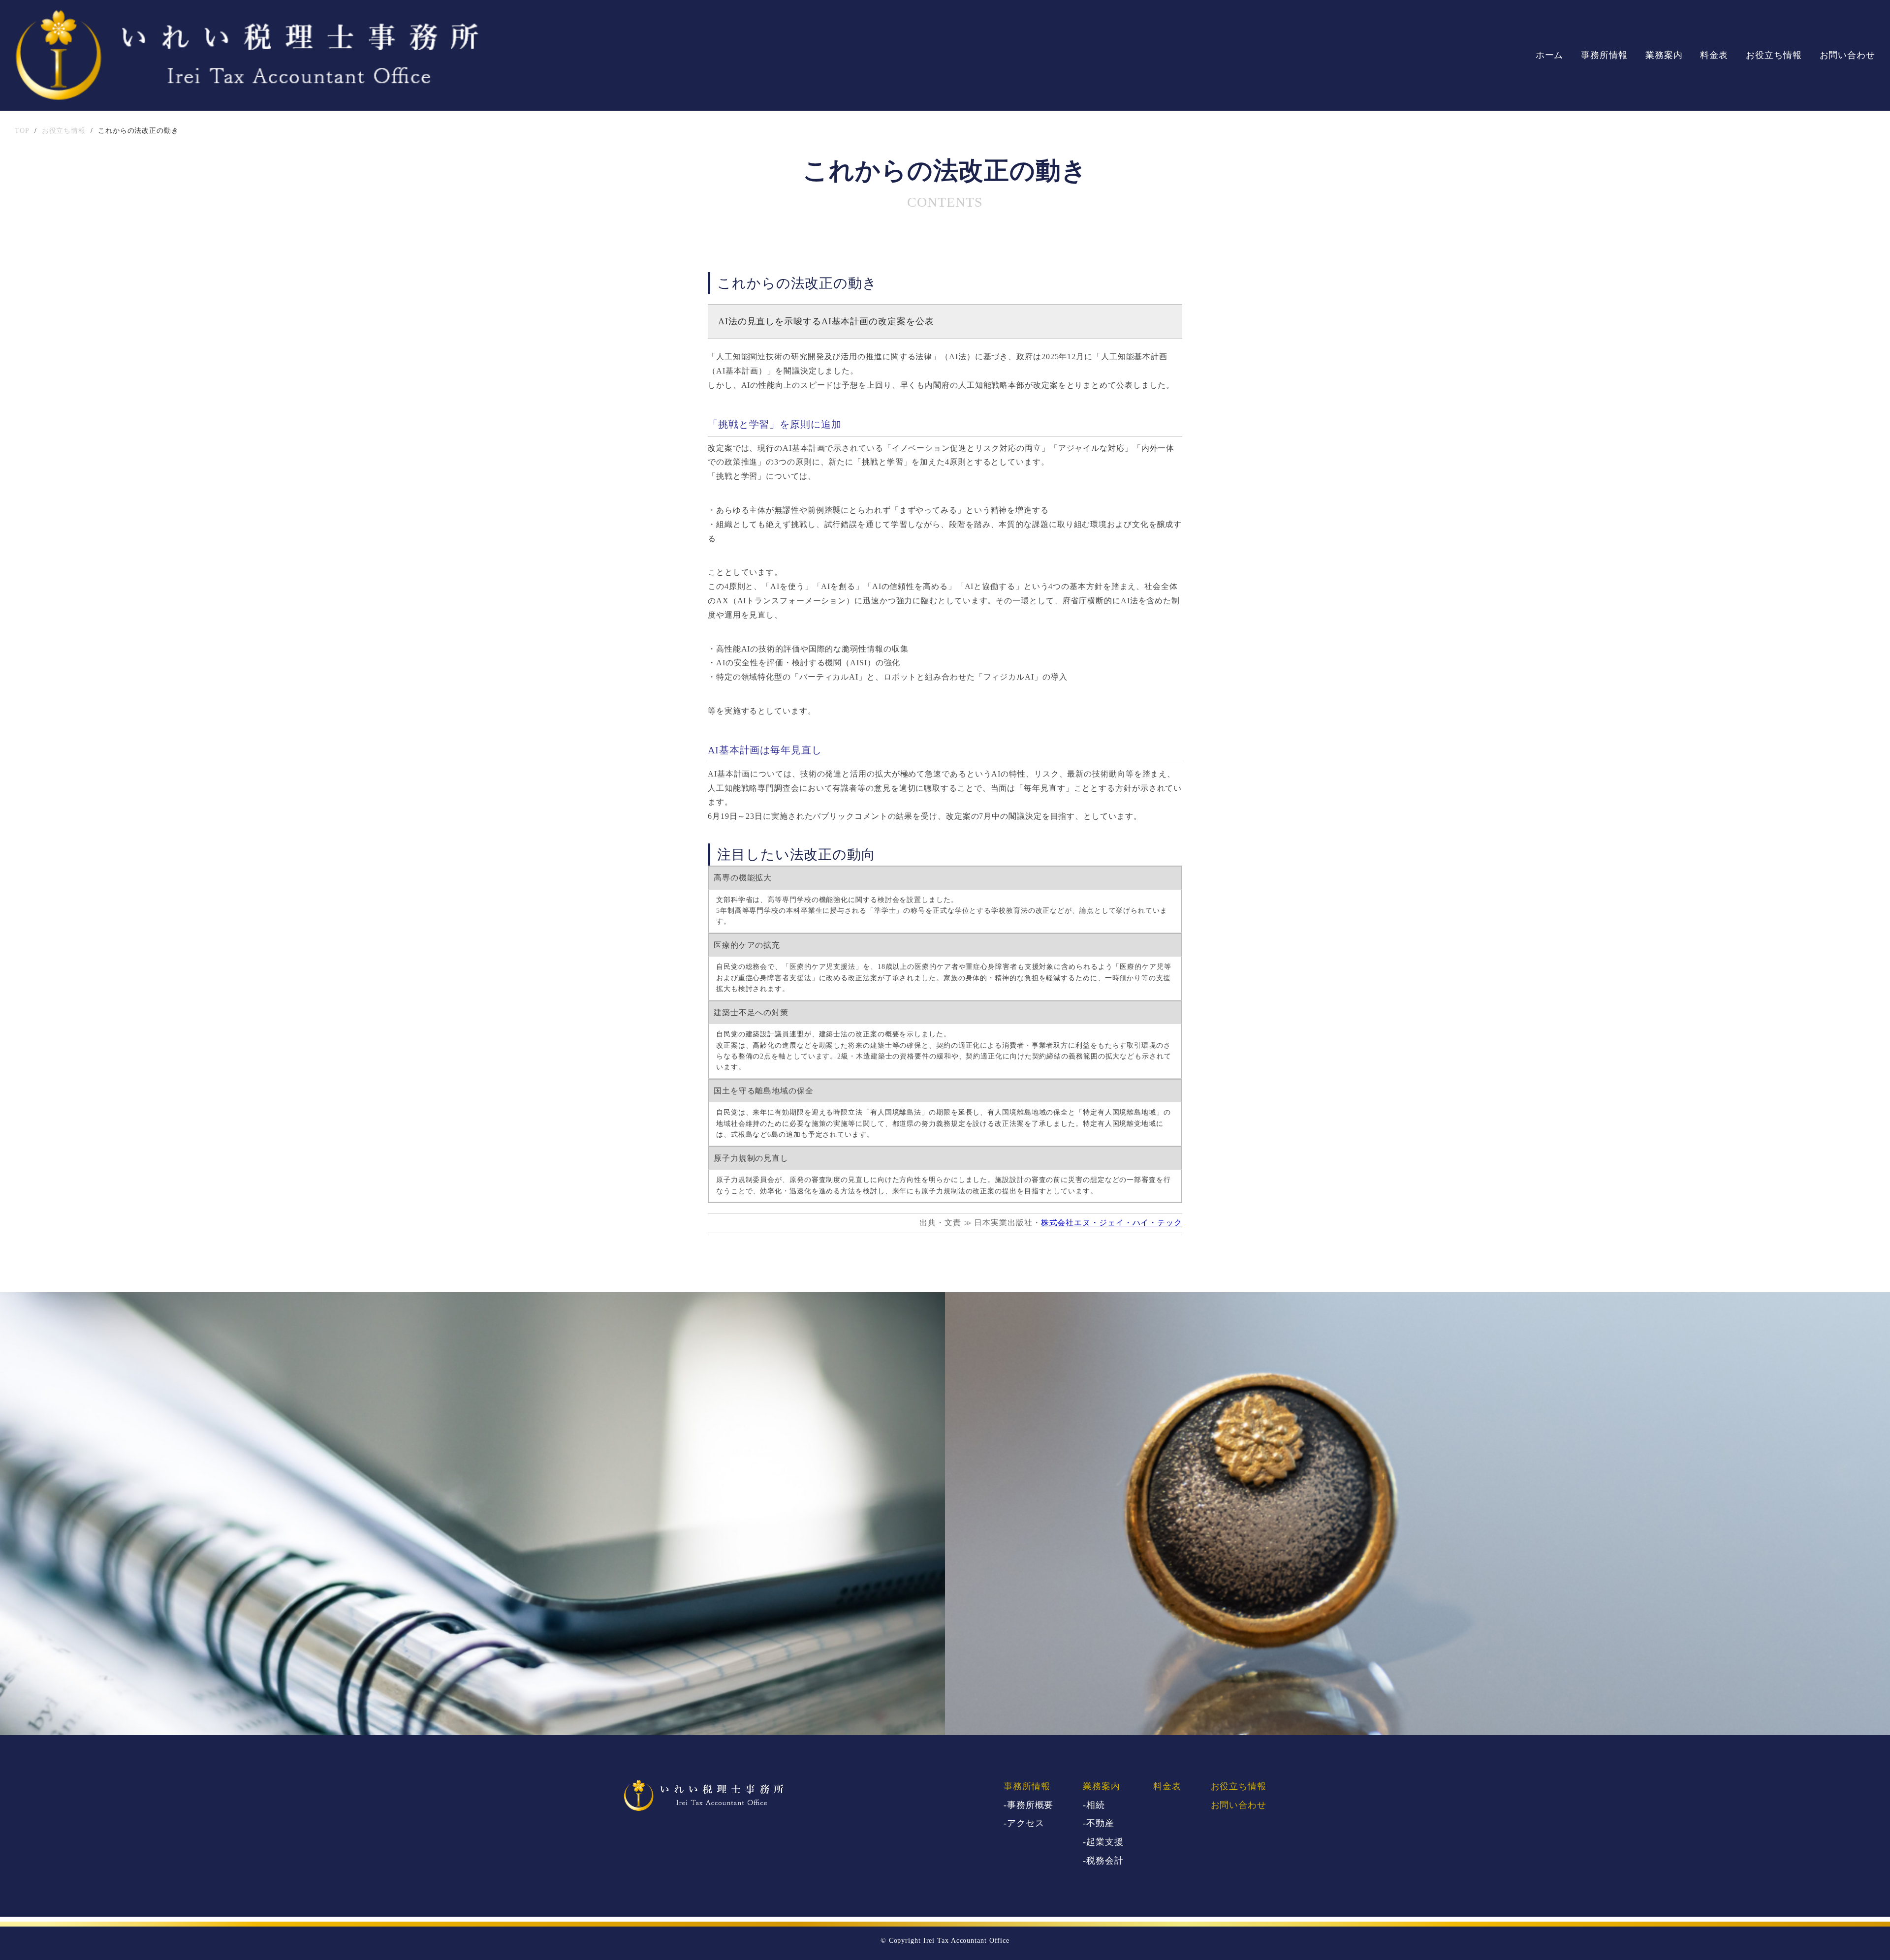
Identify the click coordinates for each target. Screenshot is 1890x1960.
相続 (1096, 1805)
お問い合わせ (1847, 55)
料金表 (1714, 55)
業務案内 (1664, 55)
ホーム (1550, 55)
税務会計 (1105, 1861)
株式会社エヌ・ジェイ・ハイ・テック (1112, 1223)
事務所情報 (1604, 55)
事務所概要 (1030, 1805)
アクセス (1026, 1823)
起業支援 (1105, 1842)
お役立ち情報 (1774, 55)
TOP (22, 131)
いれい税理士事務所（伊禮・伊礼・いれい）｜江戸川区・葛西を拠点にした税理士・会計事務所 (247, 55)
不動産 (1100, 1823)
